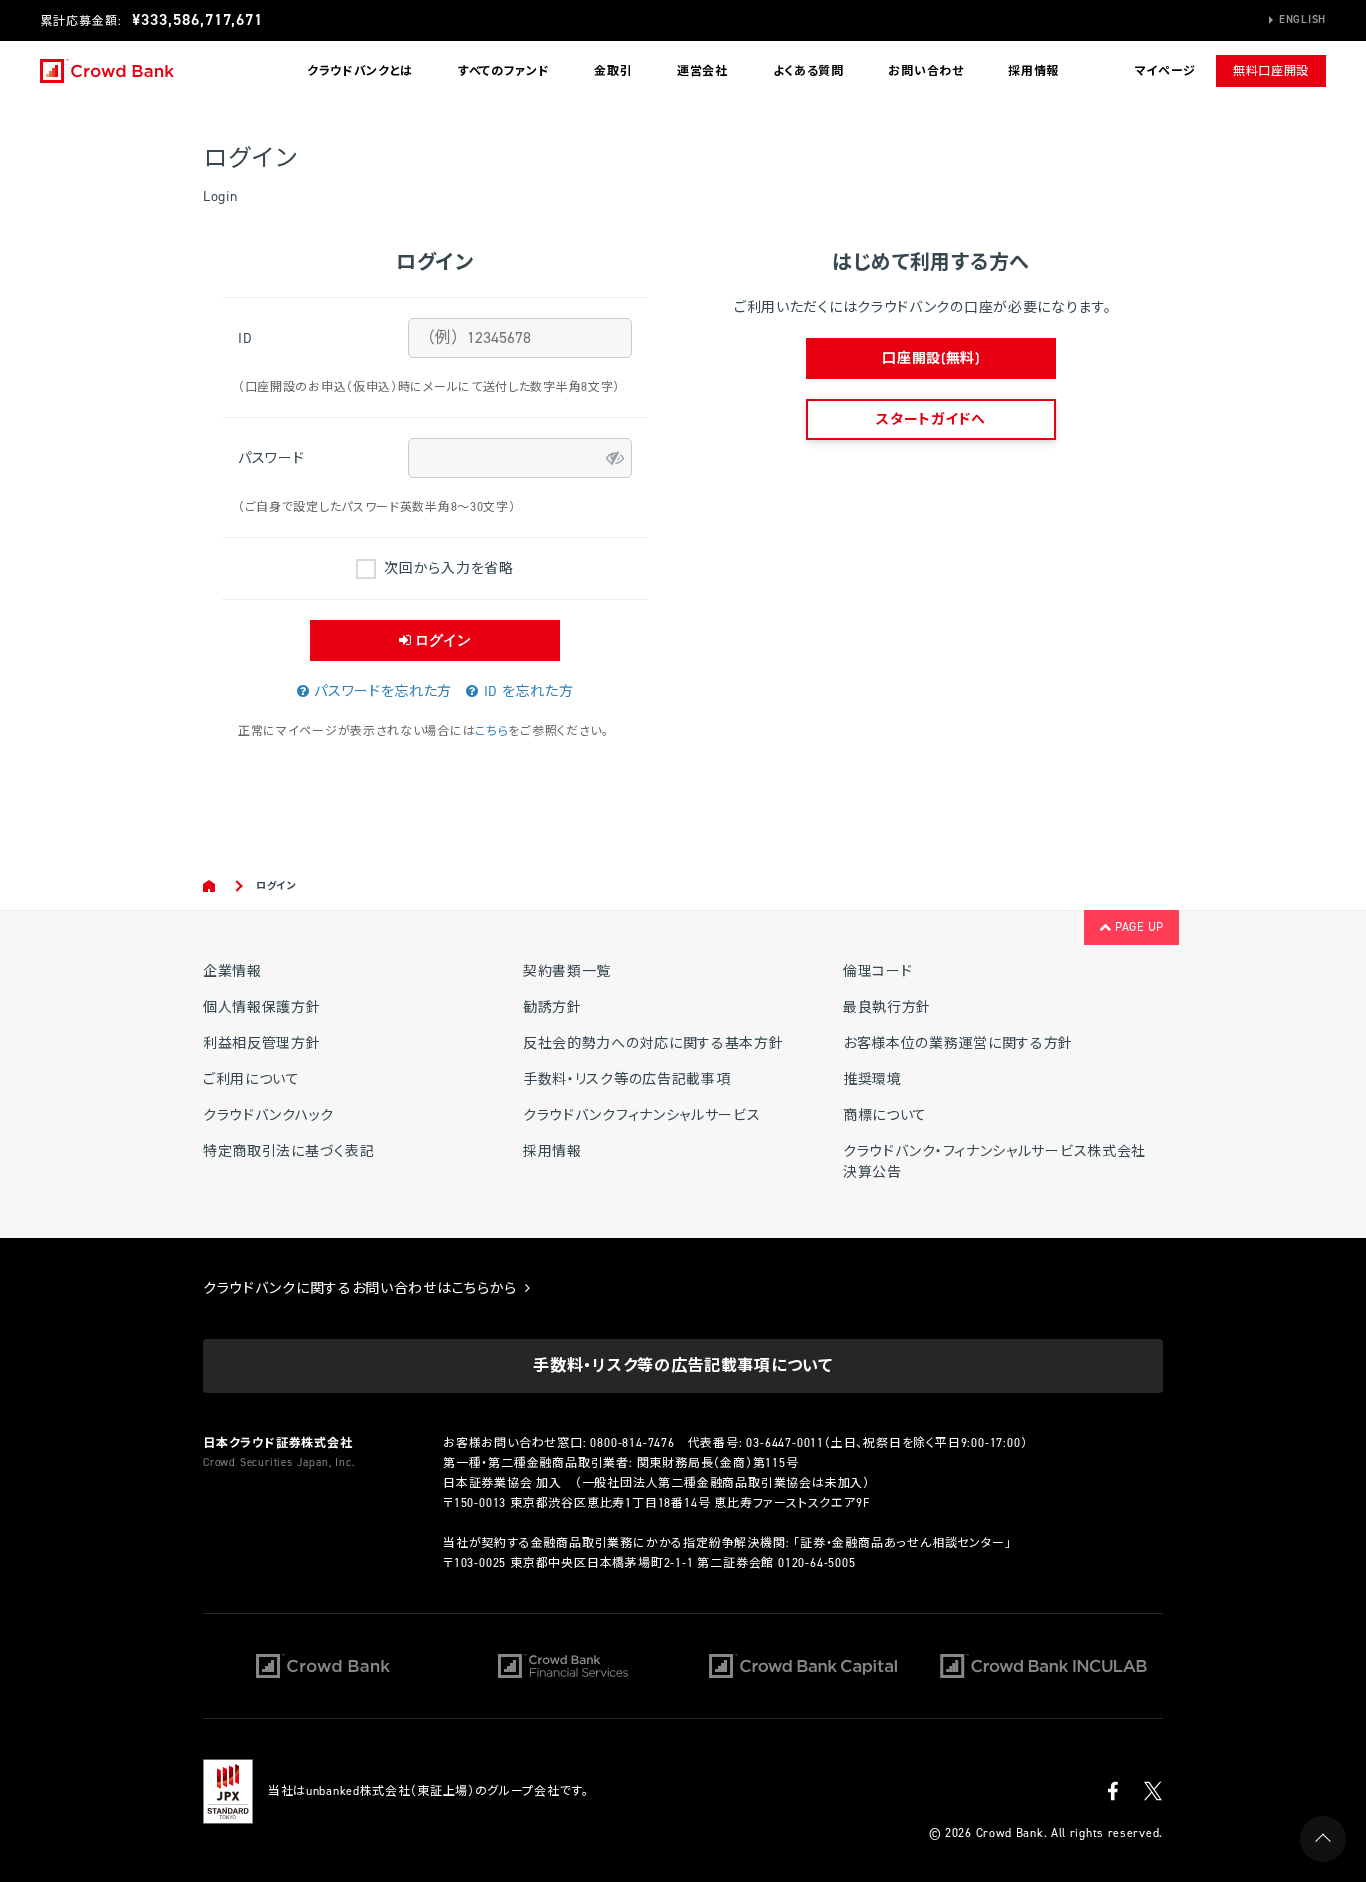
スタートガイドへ (931, 419)
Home (210, 886)
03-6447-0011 (785, 1443)
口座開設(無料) (931, 358)
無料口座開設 (1271, 71)
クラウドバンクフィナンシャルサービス (642, 1115)
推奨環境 (872, 1079)
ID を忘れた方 (526, 691)
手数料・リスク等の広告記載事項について (682, 1365)
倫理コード (878, 971)
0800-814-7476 (632, 1443)
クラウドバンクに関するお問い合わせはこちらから (362, 1288)
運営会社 (702, 71)
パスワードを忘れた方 (380, 691)
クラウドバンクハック (268, 1115)
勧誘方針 (552, 1007)
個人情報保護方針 (262, 1007)
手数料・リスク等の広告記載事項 (627, 1079)
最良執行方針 (887, 1007)
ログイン (441, 640)
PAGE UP (1137, 927)
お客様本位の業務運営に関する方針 (958, 1043)
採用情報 (1033, 71)
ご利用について (251, 1079)
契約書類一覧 (567, 971)
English (1302, 19)
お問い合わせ (925, 71)
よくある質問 (808, 71)
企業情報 (232, 971)
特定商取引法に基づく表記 (288, 1151)
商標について (885, 1115)
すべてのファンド (504, 71)
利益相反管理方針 (262, 1043)
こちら (491, 731)
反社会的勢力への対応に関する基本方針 (653, 1043)
